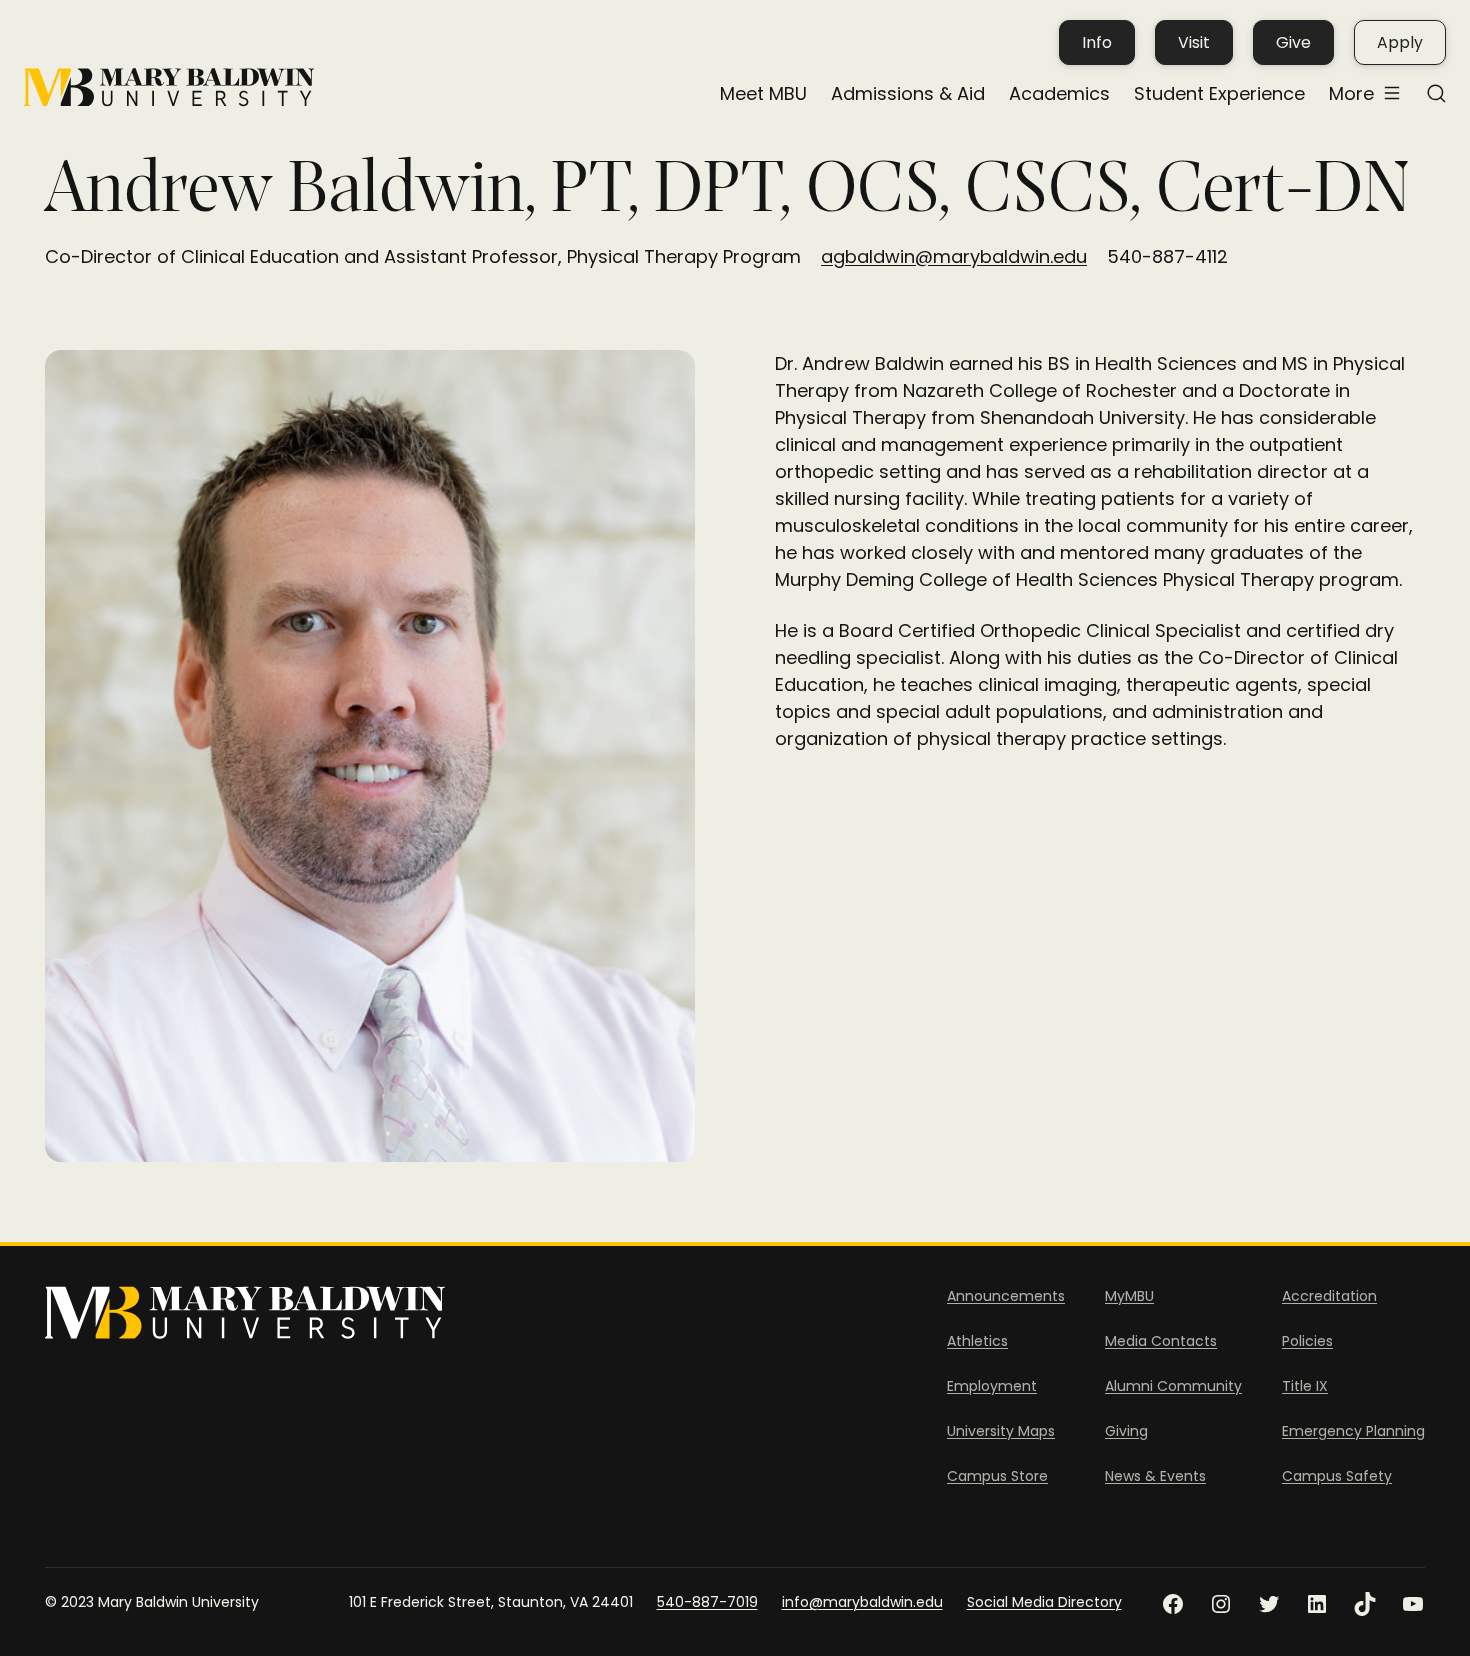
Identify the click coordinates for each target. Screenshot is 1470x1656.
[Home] (169, 87)
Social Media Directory (1044, 1602)
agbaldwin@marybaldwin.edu (954, 256)
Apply (1400, 42)
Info (1097, 42)
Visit (1194, 42)
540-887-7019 (707, 1602)
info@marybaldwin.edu (862, 1602)
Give (1293, 42)
